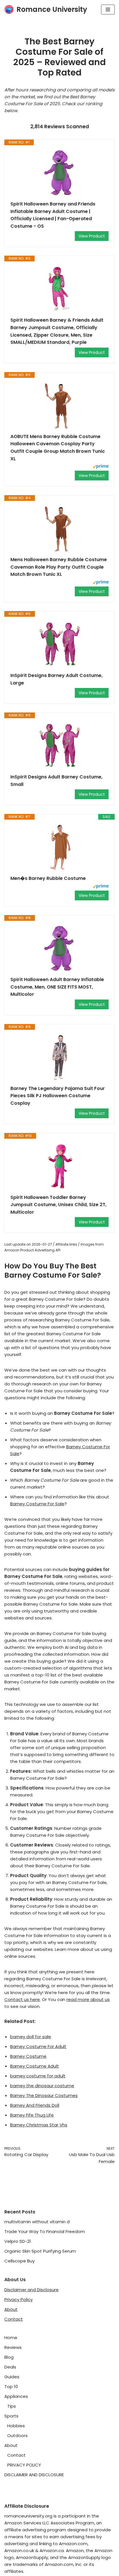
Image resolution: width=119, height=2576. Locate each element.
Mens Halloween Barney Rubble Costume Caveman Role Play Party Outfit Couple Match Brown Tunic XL (59, 567)
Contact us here (22, 1999)
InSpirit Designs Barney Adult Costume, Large (56, 679)
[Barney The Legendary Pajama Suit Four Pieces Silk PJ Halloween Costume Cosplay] (59, 1057)
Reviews (13, 2347)
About (11, 2309)
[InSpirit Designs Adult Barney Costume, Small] (59, 746)
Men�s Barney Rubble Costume (48, 878)
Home (11, 2338)
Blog (9, 2357)
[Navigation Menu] (108, 10)
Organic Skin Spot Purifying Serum (40, 2251)
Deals (10, 2367)
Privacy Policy (18, 2299)
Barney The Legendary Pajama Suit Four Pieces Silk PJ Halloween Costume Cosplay (58, 1096)
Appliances (16, 2396)
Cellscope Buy (19, 2261)
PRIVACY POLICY (24, 2465)
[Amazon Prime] (101, 467)
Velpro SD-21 (18, 2241)
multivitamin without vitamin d (37, 2222)
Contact (14, 2319)
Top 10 (11, 2387)
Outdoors (17, 2435)
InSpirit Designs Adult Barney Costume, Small (56, 781)
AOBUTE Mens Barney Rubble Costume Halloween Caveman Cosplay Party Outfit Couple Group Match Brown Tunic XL (58, 448)
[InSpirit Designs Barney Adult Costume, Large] (59, 644)
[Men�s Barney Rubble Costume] (59, 847)
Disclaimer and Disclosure (31, 2290)
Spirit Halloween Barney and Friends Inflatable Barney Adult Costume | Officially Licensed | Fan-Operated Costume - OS (53, 215)
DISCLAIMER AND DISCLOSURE (34, 2475)
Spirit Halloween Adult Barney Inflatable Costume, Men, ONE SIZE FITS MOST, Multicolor (57, 987)
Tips (12, 2406)
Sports (11, 2416)
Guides (12, 2377)
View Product (92, 236)
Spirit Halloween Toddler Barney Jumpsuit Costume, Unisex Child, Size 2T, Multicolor (58, 1205)
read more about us (88, 1999)
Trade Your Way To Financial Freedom (45, 2231)
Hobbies (16, 2426)
